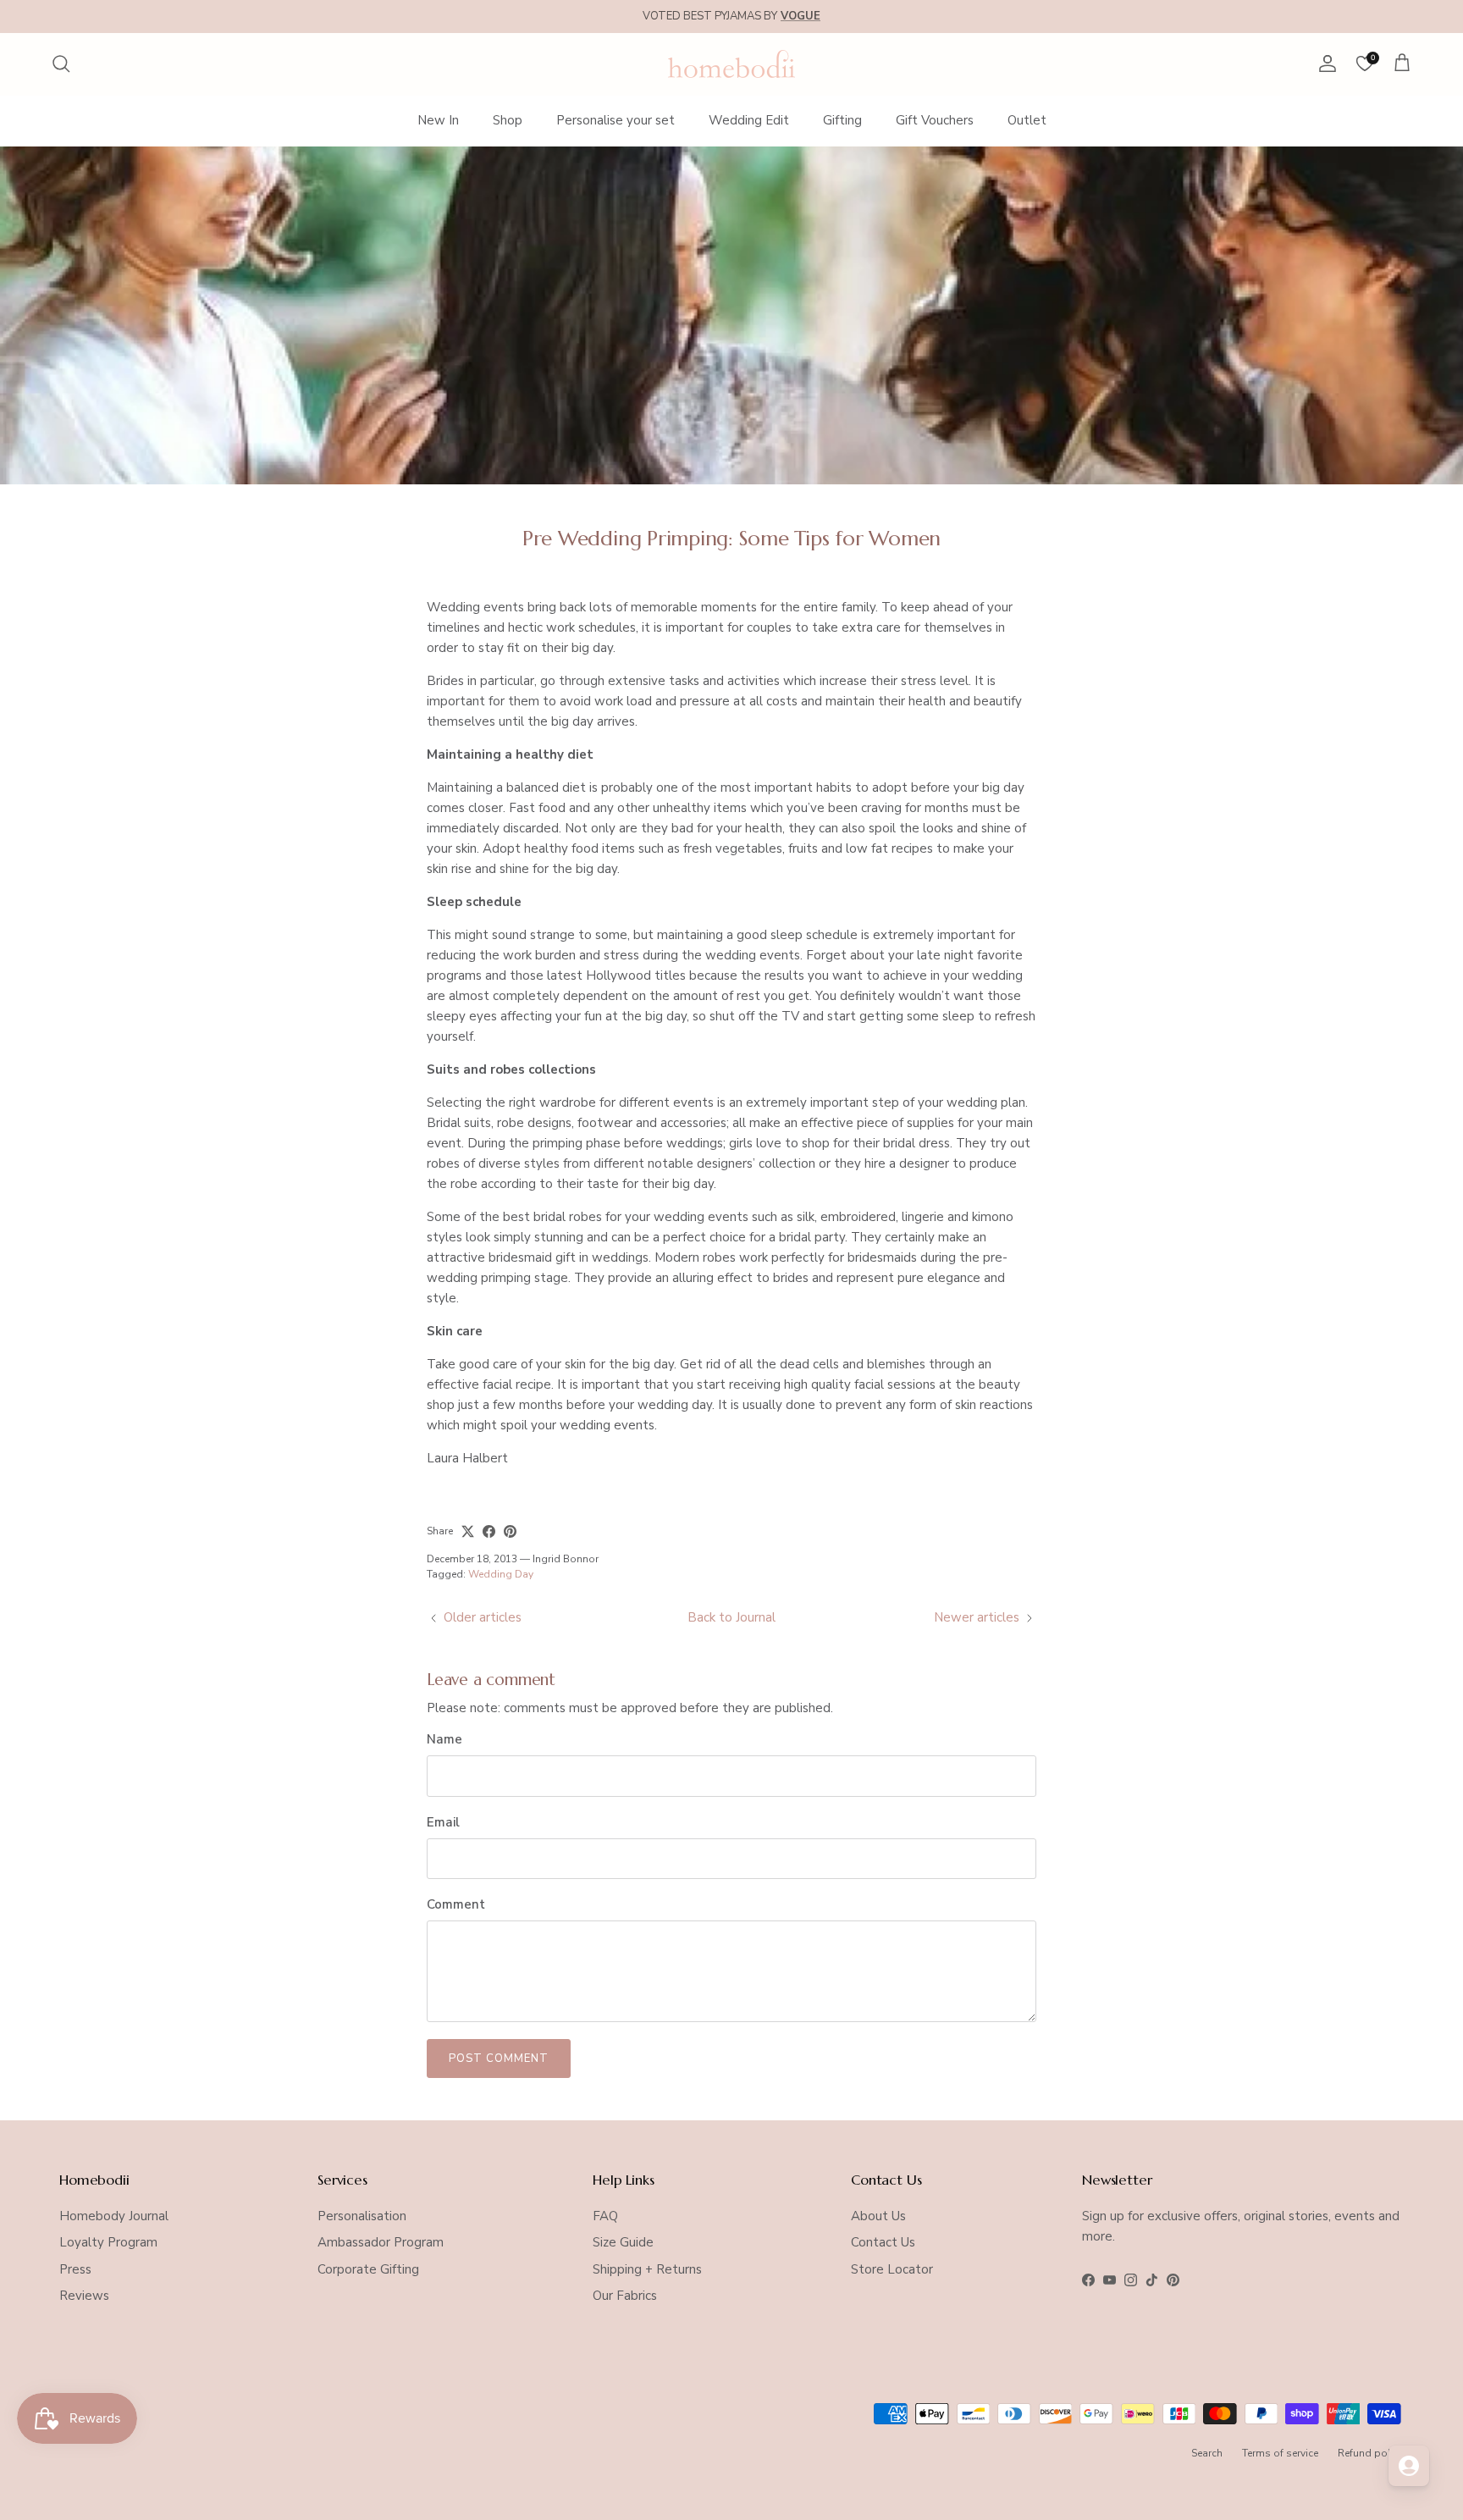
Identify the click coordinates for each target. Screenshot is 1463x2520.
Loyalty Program (108, 2242)
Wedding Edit (749, 120)
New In (438, 120)
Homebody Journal (114, 2216)
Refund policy (1371, 2453)
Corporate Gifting (368, 2269)
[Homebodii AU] (731, 64)
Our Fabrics (625, 2296)
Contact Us (883, 2242)
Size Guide (623, 2242)
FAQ (605, 2216)
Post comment (499, 2059)
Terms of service (1280, 2453)
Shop (508, 120)
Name (444, 1739)
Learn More (864, 16)
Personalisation (362, 2216)
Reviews (84, 2296)
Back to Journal (731, 1617)
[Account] (1324, 64)
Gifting (842, 120)
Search (1207, 2453)
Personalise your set (616, 120)
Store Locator (892, 2269)
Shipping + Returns (647, 2269)
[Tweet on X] (468, 1531)
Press (75, 2269)
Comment (456, 1904)
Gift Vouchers (935, 120)
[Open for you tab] (1409, 2466)
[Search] (61, 64)
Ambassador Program (381, 2242)
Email (443, 1822)
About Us (878, 2216)
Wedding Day (501, 1574)
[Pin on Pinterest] (510, 1531)
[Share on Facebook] (489, 1531)
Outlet (1027, 120)
